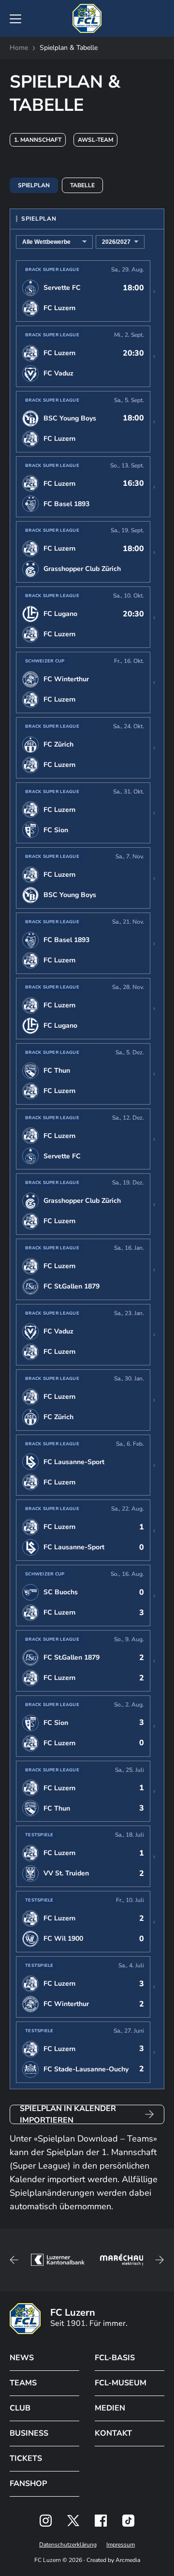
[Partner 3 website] (124, 2260)
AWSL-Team (95, 140)
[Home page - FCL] (87, 18)
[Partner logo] (46, 2521)
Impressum (121, 2545)
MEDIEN (110, 2408)
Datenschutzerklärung (68, 2545)
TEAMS (23, 2383)
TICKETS (26, 2458)
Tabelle (82, 185)
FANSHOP (28, 2484)
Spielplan (34, 185)
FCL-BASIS (115, 2358)
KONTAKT (113, 2433)
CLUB (20, 2408)
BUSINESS (29, 2433)
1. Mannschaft (38, 140)
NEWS (22, 2358)
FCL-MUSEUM (121, 2383)
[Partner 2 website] (58, 2260)
